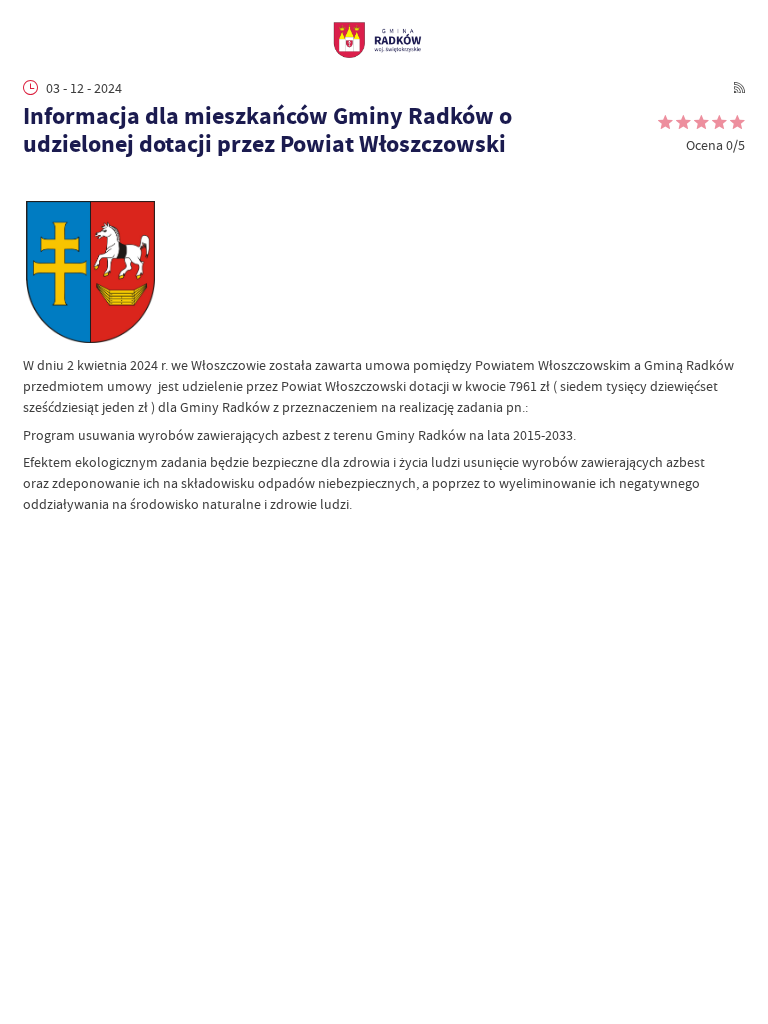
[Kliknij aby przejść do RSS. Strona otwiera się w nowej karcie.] (739, 87)
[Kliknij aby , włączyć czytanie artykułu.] (33, 182)
